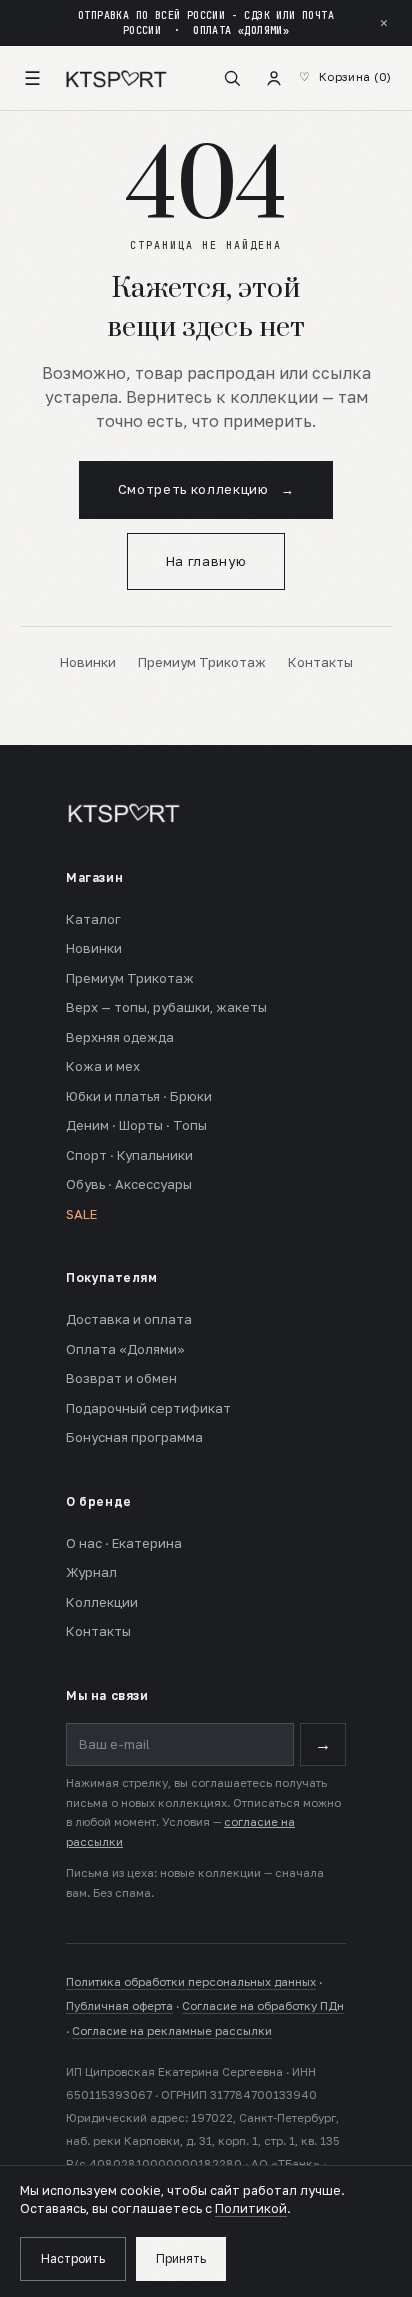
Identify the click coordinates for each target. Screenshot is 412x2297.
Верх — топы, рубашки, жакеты (166, 1007)
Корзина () (355, 77)
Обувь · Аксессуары (129, 1184)
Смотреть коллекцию (206, 489)
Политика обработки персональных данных (191, 1982)
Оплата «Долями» (125, 1349)
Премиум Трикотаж (202, 662)
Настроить (73, 2258)
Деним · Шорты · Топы (136, 1125)
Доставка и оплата (129, 1319)
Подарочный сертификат (148, 1408)
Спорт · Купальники (129, 1155)
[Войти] (274, 78)
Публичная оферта (119, 2006)
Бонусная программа (134, 1437)
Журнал (91, 1572)
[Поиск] (232, 78)
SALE (81, 1214)
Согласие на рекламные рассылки (172, 2031)
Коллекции (102, 1602)
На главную (206, 561)
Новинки (88, 662)
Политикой (251, 2208)
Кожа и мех (103, 1066)
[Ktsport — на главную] (116, 78)
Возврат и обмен (121, 1378)
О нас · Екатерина (124, 1543)
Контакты (320, 662)
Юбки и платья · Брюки (139, 1096)
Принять (181, 2258)
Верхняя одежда (120, 1037)
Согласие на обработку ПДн (263, 2006)
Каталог (93, 919)
